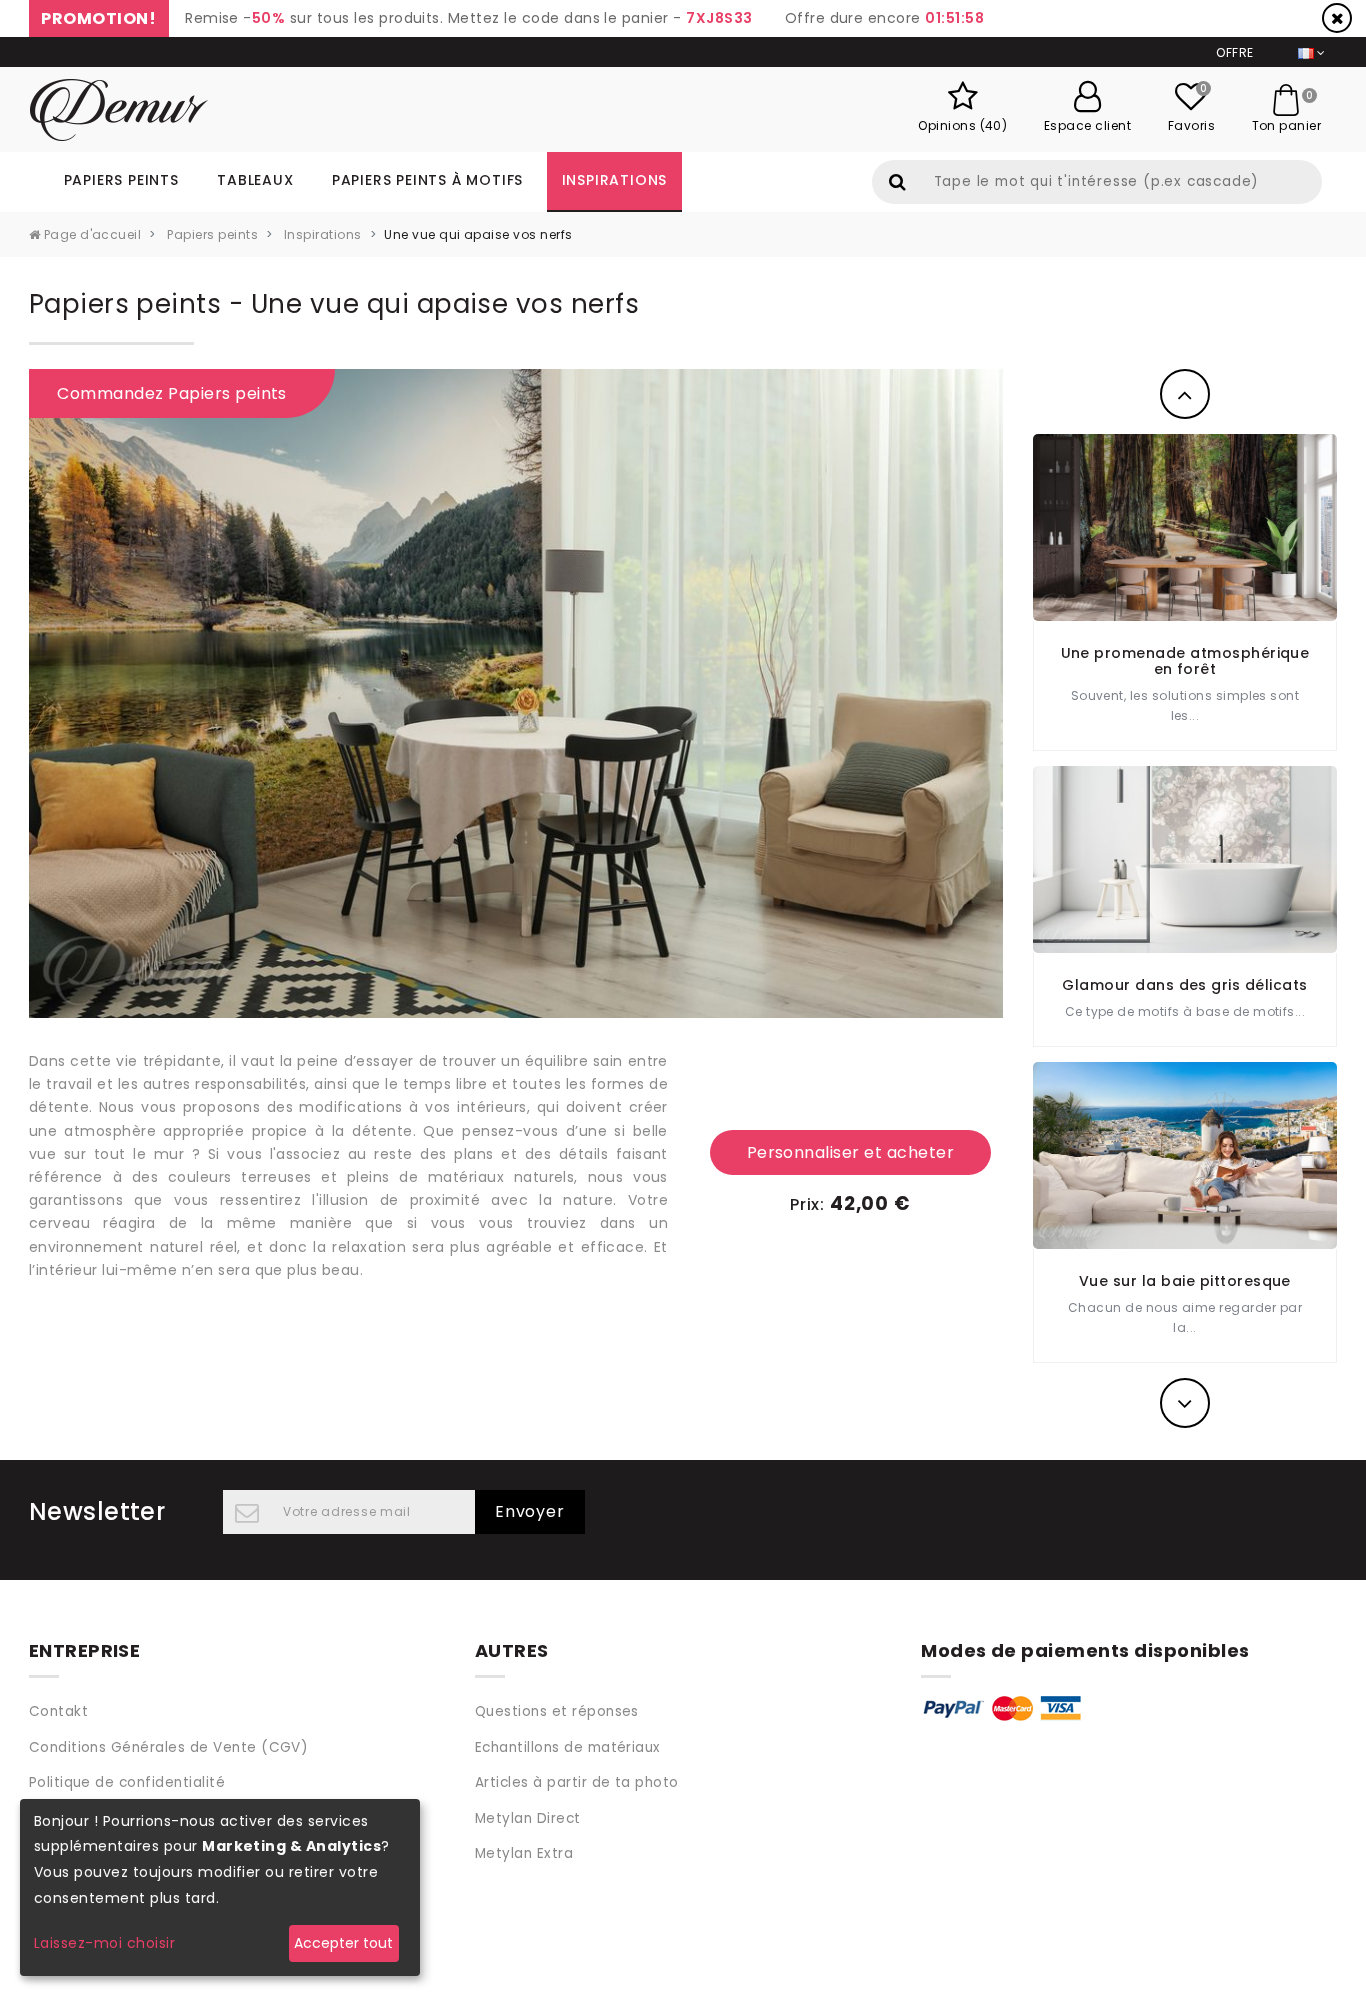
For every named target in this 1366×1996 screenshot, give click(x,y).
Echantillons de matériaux (568, 1747)
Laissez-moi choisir (104, 1943)
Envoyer (530, 1511)
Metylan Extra (524, 1853)
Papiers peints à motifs (427, 180)
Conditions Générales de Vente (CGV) (169, 1747)
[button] (1185, 394)
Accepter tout (343, 1943)
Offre (1234, 52)
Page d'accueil (90, 234)
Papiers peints (121, 180)
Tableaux (255, 180)
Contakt (58, 1711)
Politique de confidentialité (127, 1782)
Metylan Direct (528, 1818)
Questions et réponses (557, 1711)
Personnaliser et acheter (851, 1152)
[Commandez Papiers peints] (516, 692)
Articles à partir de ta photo (577, 1782)
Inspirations (615, 180)
